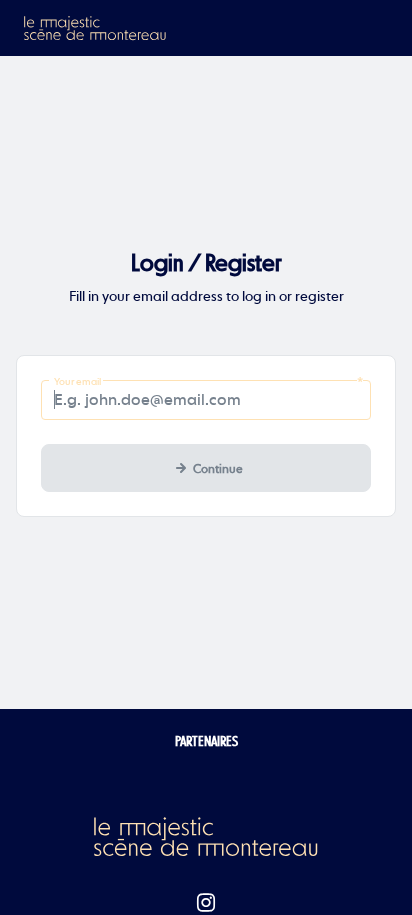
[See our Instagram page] (206, 903)
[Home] (96, 28)
